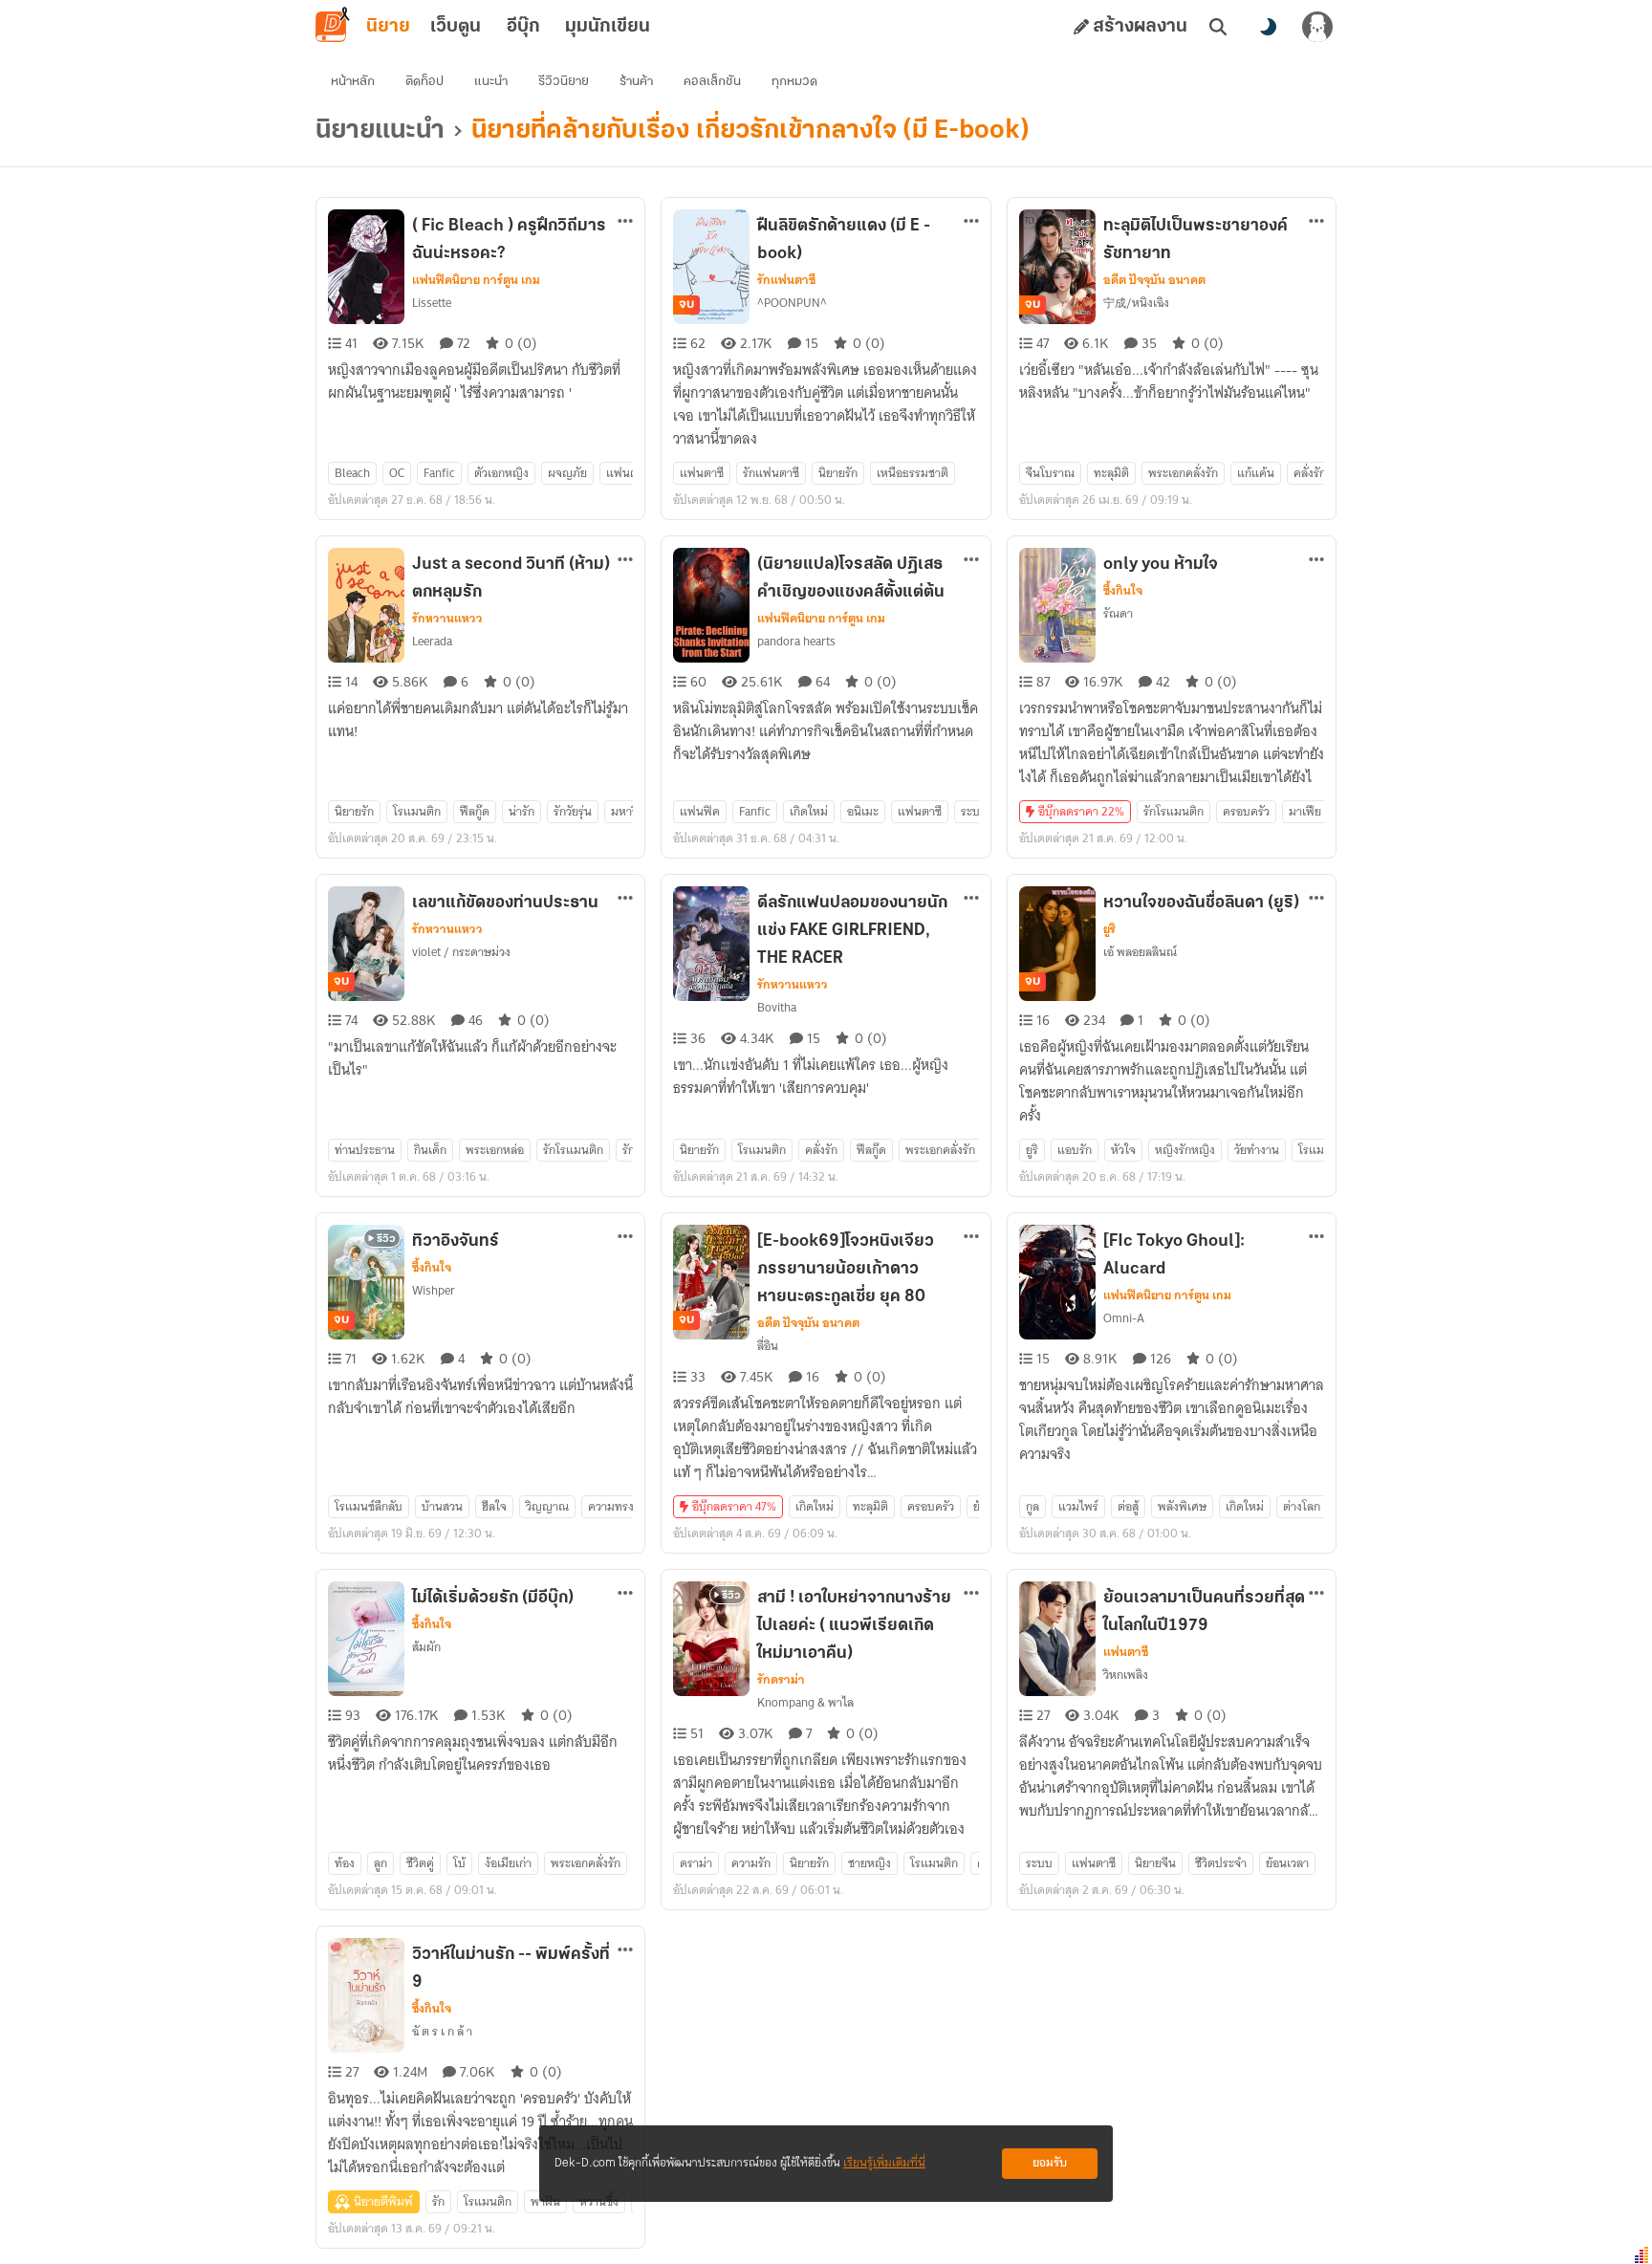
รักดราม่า (781, 1680)
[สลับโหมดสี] (1268, 27)
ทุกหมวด (794, 82)
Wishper (434, 1290)
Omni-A (1124, 1318)
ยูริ (1109, 929)
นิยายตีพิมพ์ (383, 2201)
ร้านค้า (636, 82)
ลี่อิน (768, 1346)
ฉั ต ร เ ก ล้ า (442, 2031)
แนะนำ (491, 82)
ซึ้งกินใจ (1123, 591)
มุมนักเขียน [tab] (608, 27)
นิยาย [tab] (388, 27)
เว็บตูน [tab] (456, 27)
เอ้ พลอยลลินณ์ (1140, 952)
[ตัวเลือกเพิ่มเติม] (625, 221)
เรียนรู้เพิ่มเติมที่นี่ (884, 2163)
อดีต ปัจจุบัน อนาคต (1154, 280)
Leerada (432, 641)
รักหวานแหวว (447, 619)
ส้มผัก (426, 1647)
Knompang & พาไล (805, 1702)
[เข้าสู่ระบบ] (1317, 27)
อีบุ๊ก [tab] (523, 27)
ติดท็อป (424, 82)
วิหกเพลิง (1126, 1675)
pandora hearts (796, 641)
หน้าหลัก (353, 82)
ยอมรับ (1050, 2163)
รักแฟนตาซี (786, 280)
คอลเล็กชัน (712, 82)
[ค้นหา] (1218, 27)
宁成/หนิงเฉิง (1136, 303)
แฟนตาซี (1126, 1652)
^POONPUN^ (792, 303)
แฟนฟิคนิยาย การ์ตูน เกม (476, 280)
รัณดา (1118, 613)
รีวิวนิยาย (564, 82)
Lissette (432, 303)
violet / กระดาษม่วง (461, 952)
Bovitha (777, 1007)
